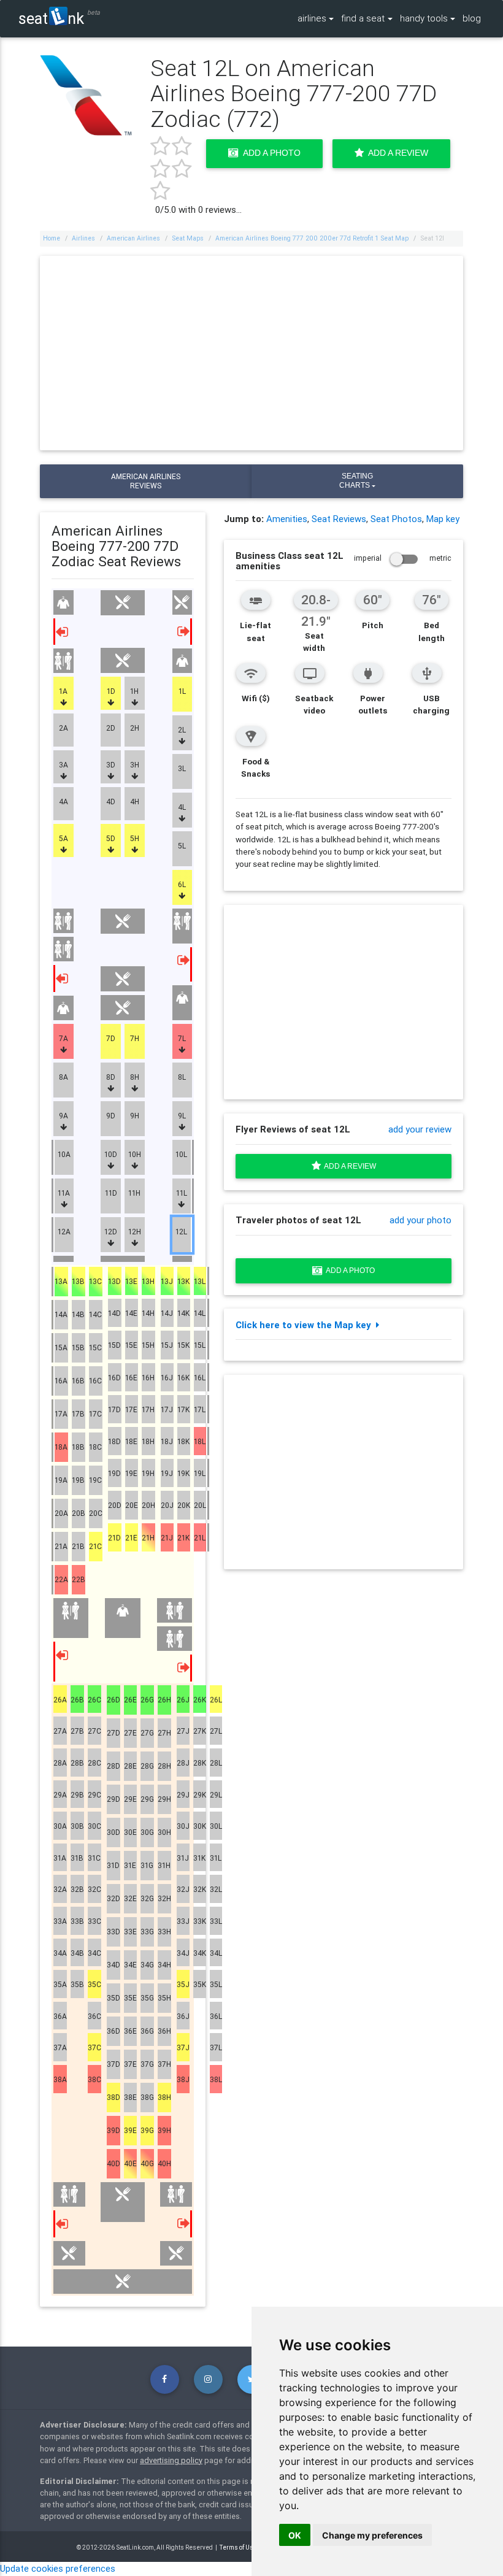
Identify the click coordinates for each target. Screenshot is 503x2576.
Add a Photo (270, 153)
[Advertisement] (252, 353)
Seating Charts (356, 481)
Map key (443, 519)
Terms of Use (238, 2547)
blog (472, 18)
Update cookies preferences (58, 2568)
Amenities (287, 519)
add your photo (420, 1220)
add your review (420, 1129)
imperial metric (403, 558)
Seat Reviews (339, 519)
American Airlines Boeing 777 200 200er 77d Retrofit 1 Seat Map (312, 238)
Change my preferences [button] (372, 2535)
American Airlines (133, 238)
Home (52, 238)
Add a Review (396, 153)
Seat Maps (188, 238)
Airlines (83, 238)
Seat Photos (396, 519)
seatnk (51, 18)
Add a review (348, 1166)
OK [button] (295, 2535)
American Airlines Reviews (146, 481)
